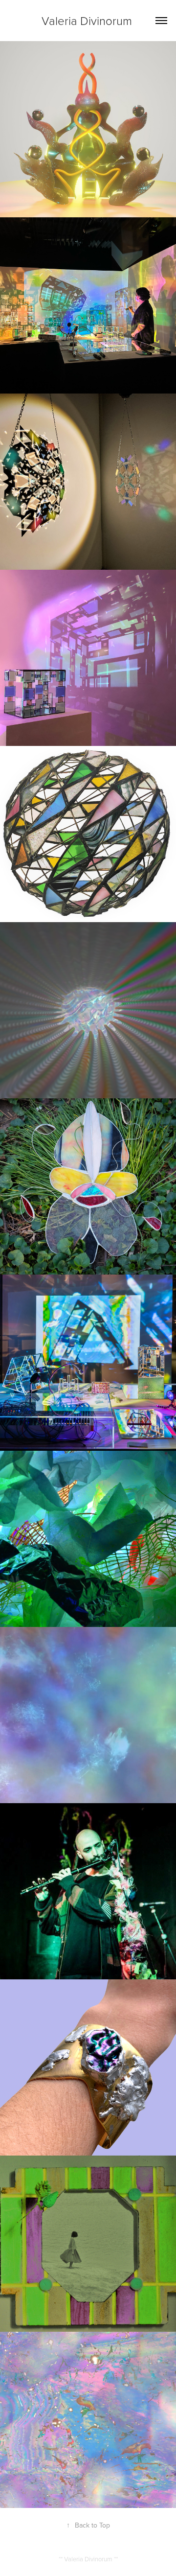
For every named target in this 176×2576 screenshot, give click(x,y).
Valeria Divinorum (88, 20)
